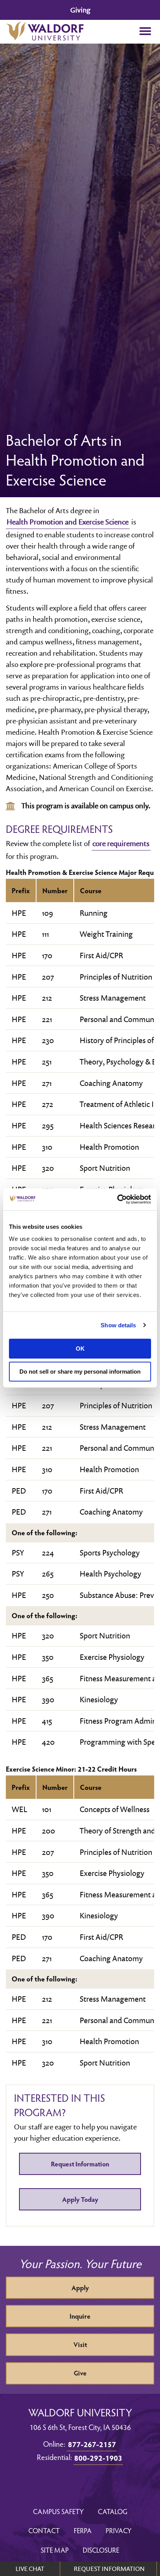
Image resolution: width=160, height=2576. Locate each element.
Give (80, 2373)
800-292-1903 (98, 2458)
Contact (44, 2530)
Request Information (80, 2164)
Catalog (113, 2511)
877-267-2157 (92, 2444)
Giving (80, 10)
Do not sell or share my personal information (80, 1372)
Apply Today (80, 2199)
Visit (80, 2345)
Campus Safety (58, 2511)
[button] (145, 32)
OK (80, 1349)
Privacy (119, 2530)
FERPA (83, 2530)
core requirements (121, 843)
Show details (118, 1325)
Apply (80, 2288)
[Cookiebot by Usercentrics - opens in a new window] (117, 1199)
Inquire (80, 2316)
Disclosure (101, 2550)
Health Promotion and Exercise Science (68, 522)
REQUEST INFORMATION (109, 2569)
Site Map (55, 2550)
